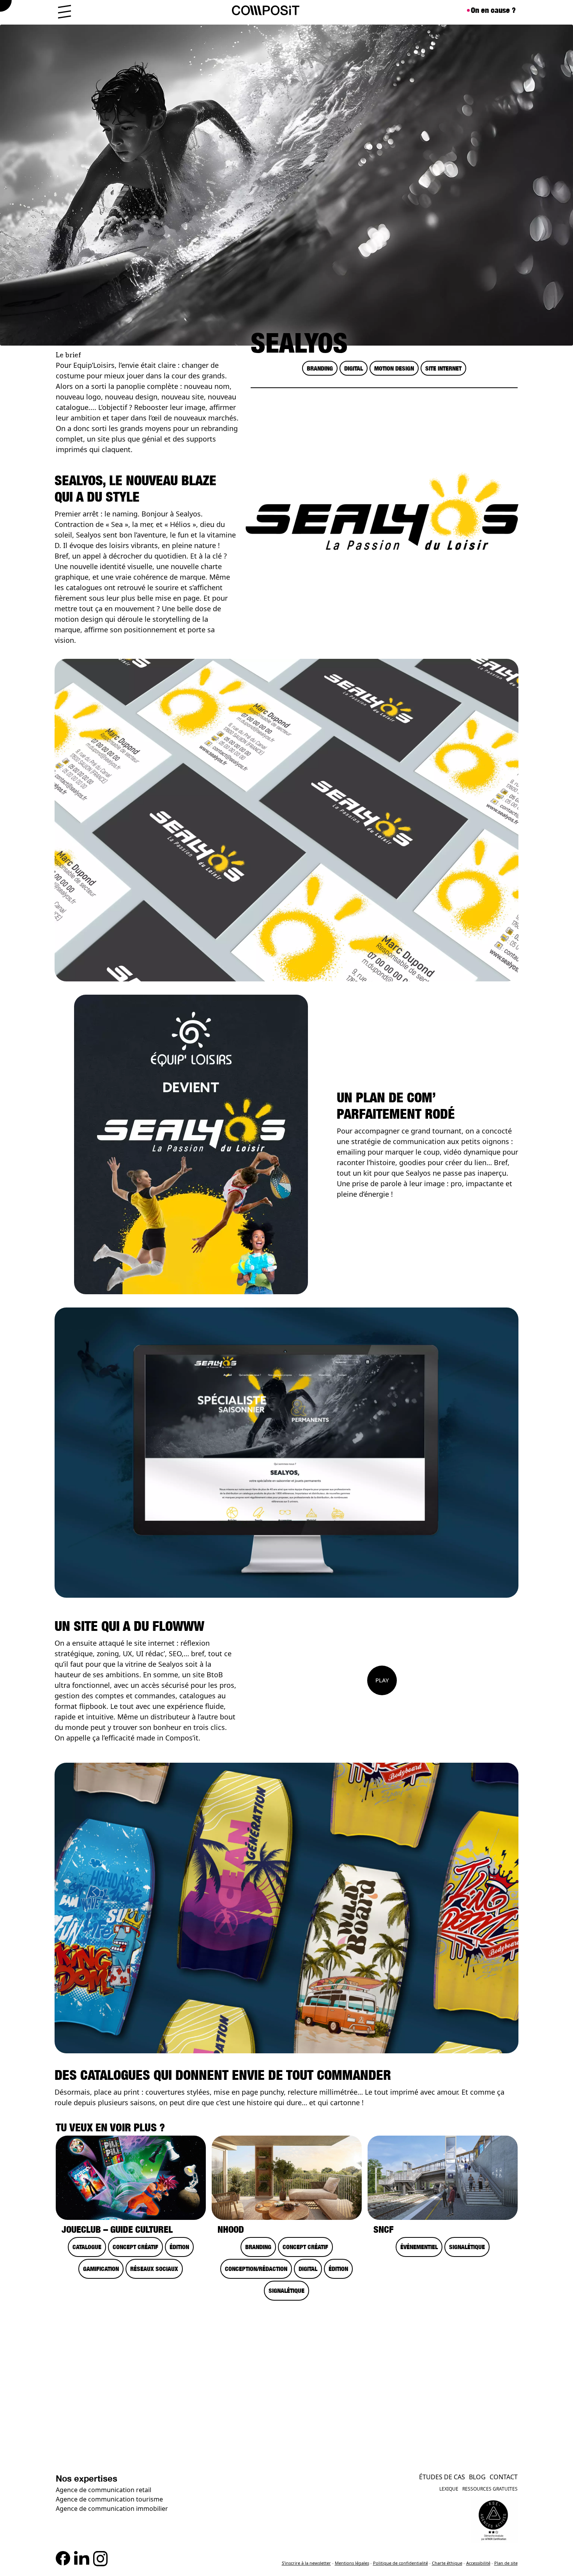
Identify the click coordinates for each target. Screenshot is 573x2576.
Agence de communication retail (103, 2490)
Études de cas (442, 2477)
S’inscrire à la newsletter (306, 2563)
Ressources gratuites (490, 2489)
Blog (477, 2477)
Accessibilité (478, 2563)
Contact (504, 2477)
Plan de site (506, 2563)
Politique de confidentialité (401, 2563)
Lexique (449, 2489)
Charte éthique (447, 2563)
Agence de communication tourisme (109, 2499)
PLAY (382, 1680)
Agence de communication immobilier (112, 2509)
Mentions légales (352, 2563)
